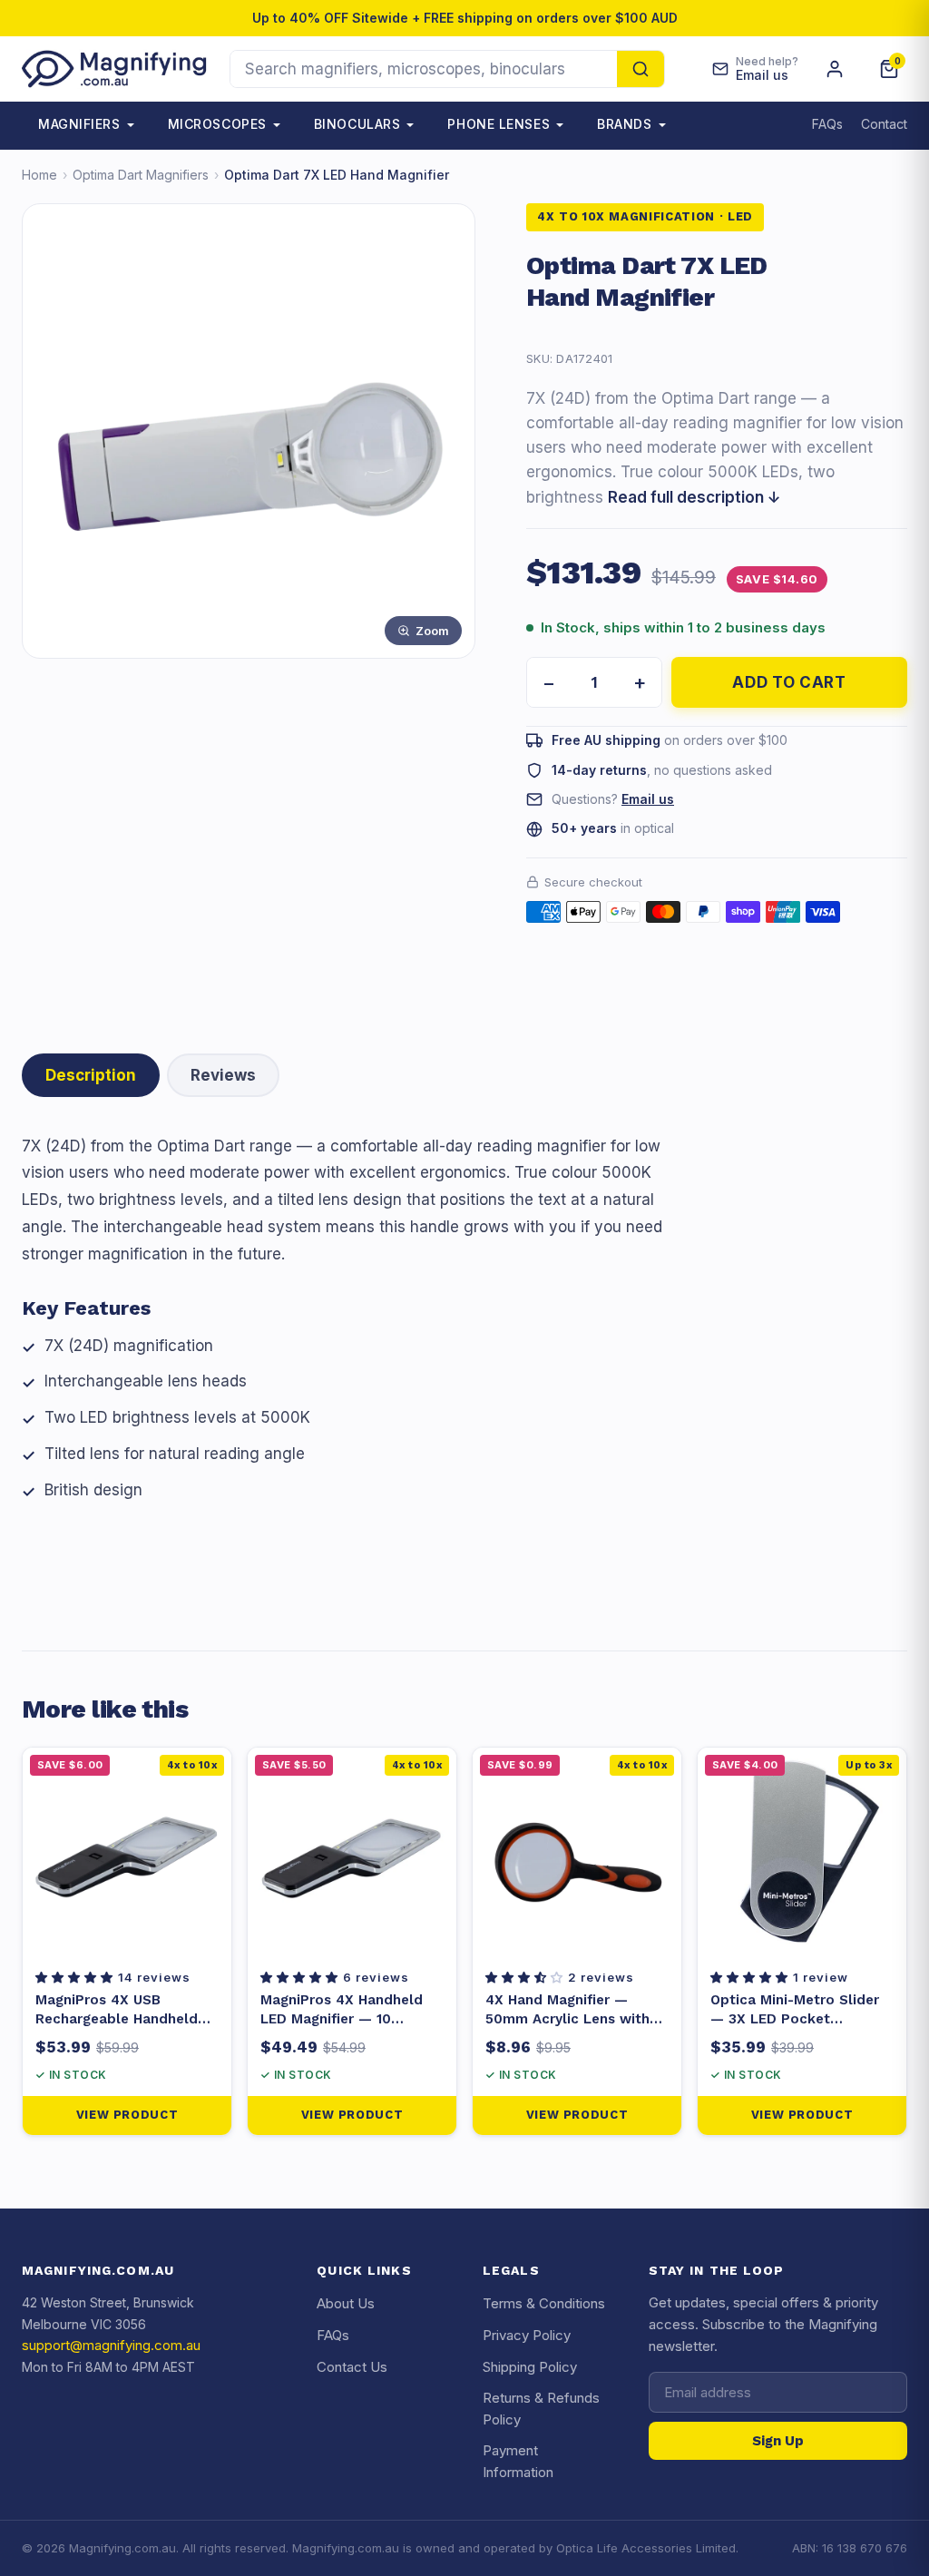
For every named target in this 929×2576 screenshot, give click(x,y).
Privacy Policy (527, 2335)
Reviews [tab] (223, 1075)
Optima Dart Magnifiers (141, 175)
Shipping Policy (530, 2367)
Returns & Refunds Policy (541, 2409)
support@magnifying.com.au (111, 2345)
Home (39, 175)
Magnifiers (79, 124)
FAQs (827, 124)
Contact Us (352, 2367)
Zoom (432, 631)
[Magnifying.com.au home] (115, 69)
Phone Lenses (499, 124)
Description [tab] (91, 1075)
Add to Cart (789, 682)
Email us (648, 799)
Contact (884, 124)
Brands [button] (624, 124)
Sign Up (778, 2441)
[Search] (641, 69)
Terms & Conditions (544, 2303)
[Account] (835, 69)
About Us (346, 2303)
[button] (77, 1977)
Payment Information (518, 2461)
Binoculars (357, 124)
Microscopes (217, 124)
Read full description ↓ (694, 497)
